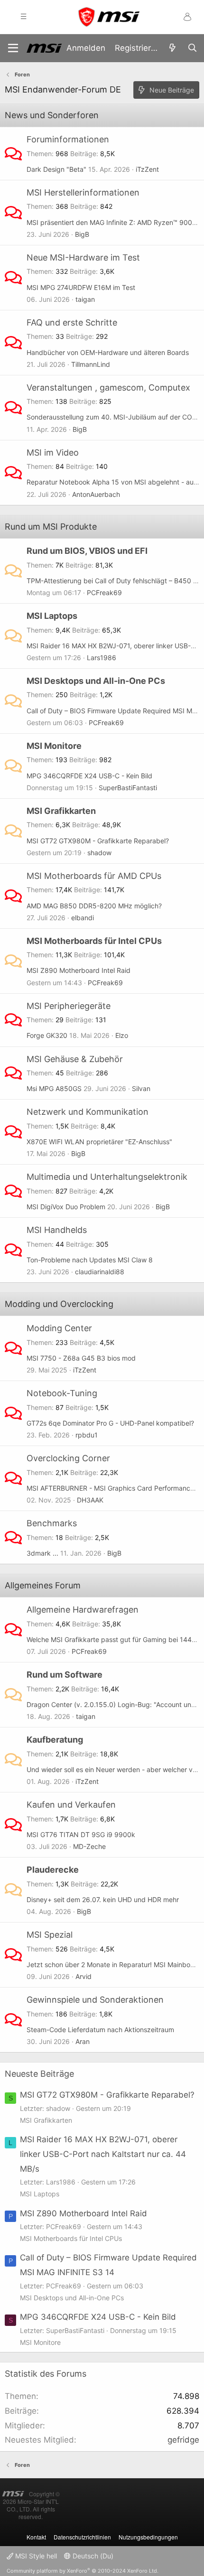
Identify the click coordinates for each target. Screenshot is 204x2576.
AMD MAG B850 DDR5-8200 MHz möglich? (94, 906)
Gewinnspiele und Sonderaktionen (95, 2000)
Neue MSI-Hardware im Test (83, 257)
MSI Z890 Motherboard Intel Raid (79, 970)
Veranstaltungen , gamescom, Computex (108, 387)
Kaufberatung (55, 1740)
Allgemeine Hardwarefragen (83, 1610)
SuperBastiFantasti (128, 788)
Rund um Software (65, 1675)
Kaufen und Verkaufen (71, 1805)
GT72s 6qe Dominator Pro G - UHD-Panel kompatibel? (110, 1423)
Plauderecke (53, 1870)
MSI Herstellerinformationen (83, 192)
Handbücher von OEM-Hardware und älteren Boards (108, 352)
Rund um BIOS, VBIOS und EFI (87, 551)
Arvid (83, 1976)
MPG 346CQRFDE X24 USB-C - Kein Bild (89, 776)
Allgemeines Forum (43, 1585)
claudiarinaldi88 (100, 1272)
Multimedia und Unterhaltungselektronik (107, 1177)
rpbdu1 (87, 1435)
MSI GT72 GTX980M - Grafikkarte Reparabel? (98, 841)
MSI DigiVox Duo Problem (66, 1207)
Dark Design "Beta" (56, 169)
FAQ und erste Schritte (72, 322)
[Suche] (192, 48)
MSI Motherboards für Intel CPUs (94, 941)
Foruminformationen (68, 139)
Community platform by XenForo (83, 2571)
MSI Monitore (54, 746)
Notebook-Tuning (62, 1393)
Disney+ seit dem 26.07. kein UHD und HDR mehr (103, 1899)
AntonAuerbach (96, 494)
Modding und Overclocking (59, 1304)
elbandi (83, 918)
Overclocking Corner (68, 1458)
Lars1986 (102, 658)
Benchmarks (52, 1523)
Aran (83, 2041)
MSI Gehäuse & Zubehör (75, 1059)
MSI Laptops (52, 616)
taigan (85, 299)
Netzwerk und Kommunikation (88, 1112)
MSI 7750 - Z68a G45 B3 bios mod (81, 1358)
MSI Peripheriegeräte (69, 1006)
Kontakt (36, 2537)
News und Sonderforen (52, 115)
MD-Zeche (89, 1846)
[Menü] (13, 48)
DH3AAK (90, 1500)
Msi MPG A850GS (54, 1088)
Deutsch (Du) (92, 2556)
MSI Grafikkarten (61, 811)
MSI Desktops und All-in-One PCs (96, 681)
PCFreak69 (104, 593)
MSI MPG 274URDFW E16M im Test (81, 287)
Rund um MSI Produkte (51, 527)
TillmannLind (91, 364)
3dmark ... (42, 1553)
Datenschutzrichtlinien (82, 2537)
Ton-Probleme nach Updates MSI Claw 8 (90, 1260)
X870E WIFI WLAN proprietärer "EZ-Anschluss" (99, 1142)
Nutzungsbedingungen (148, 2537)
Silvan (141, 1088)
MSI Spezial (50, 1935)
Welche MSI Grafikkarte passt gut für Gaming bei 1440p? (115, 1639)
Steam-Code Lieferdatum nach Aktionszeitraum (100, 2030)
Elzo (122, 1035)
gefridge (183, 2440)
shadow (99, 853)
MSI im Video (53, 453)
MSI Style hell (35, 2556)
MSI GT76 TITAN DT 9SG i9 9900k (81, 1834)
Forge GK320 (47, 1035)
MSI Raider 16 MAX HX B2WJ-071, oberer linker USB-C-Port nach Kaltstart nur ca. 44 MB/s (103, 2154)
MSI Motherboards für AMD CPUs (94, 876)
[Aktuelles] (172, 48)
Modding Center (59, 1328)
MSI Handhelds (57, 1230)
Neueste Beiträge (39, 2074)
